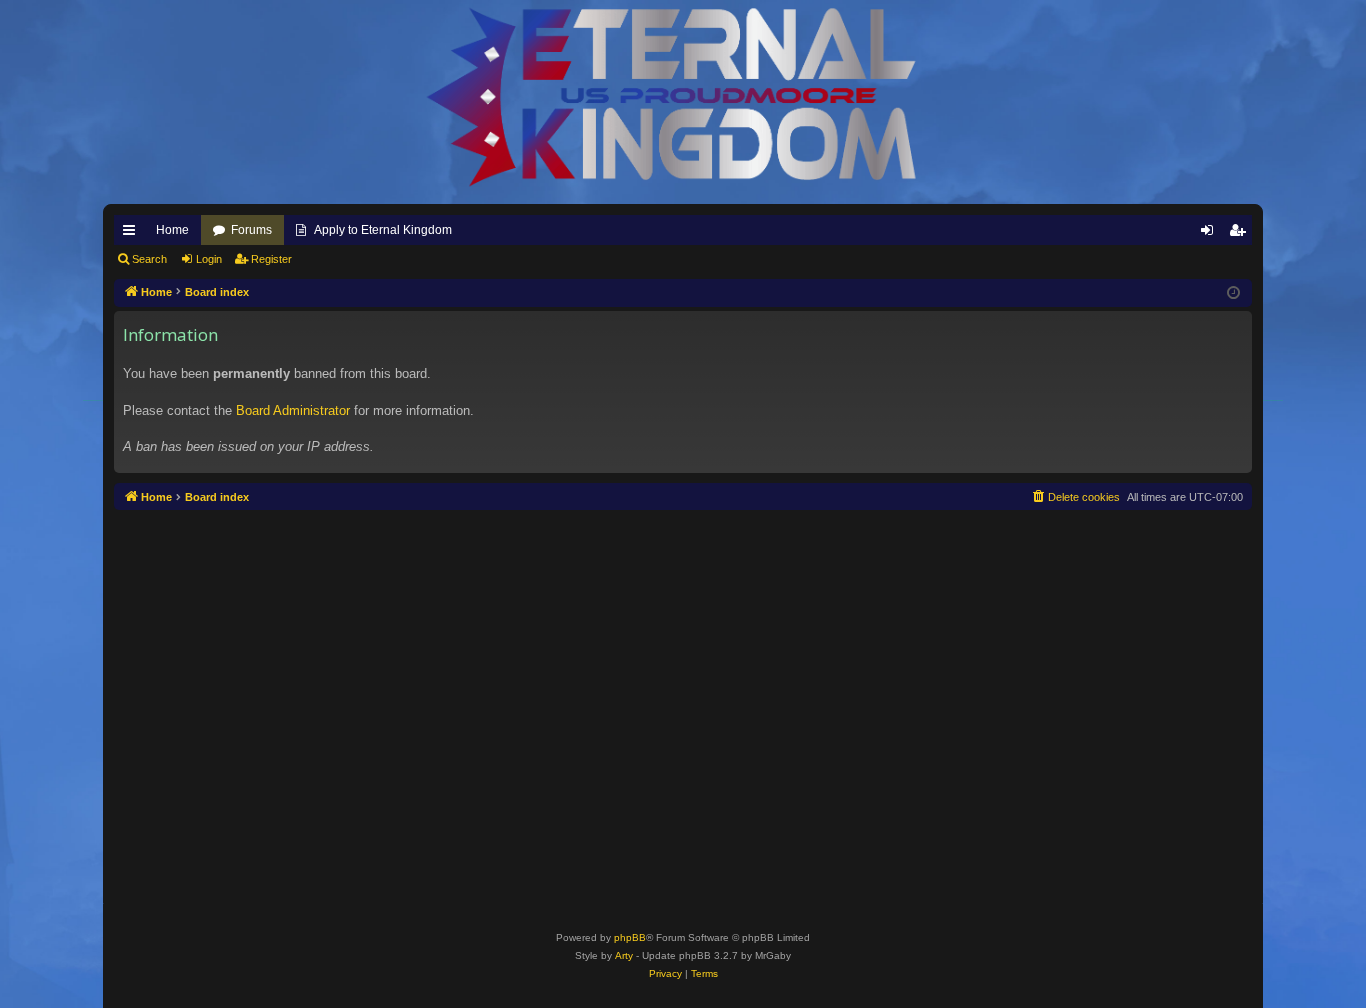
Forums (251, 230)
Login (209, 259)
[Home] (683, 97)
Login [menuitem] (1211, 234)
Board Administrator (293, 410)
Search (149, 259)
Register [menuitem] (1241, 234)
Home (172, 230)
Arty (624, 955)
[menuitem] (1075, 497)
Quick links (133, 234)
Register (271, 259)
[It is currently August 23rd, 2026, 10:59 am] (1233, 293)
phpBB (630, 937)
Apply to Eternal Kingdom (383, 230)
